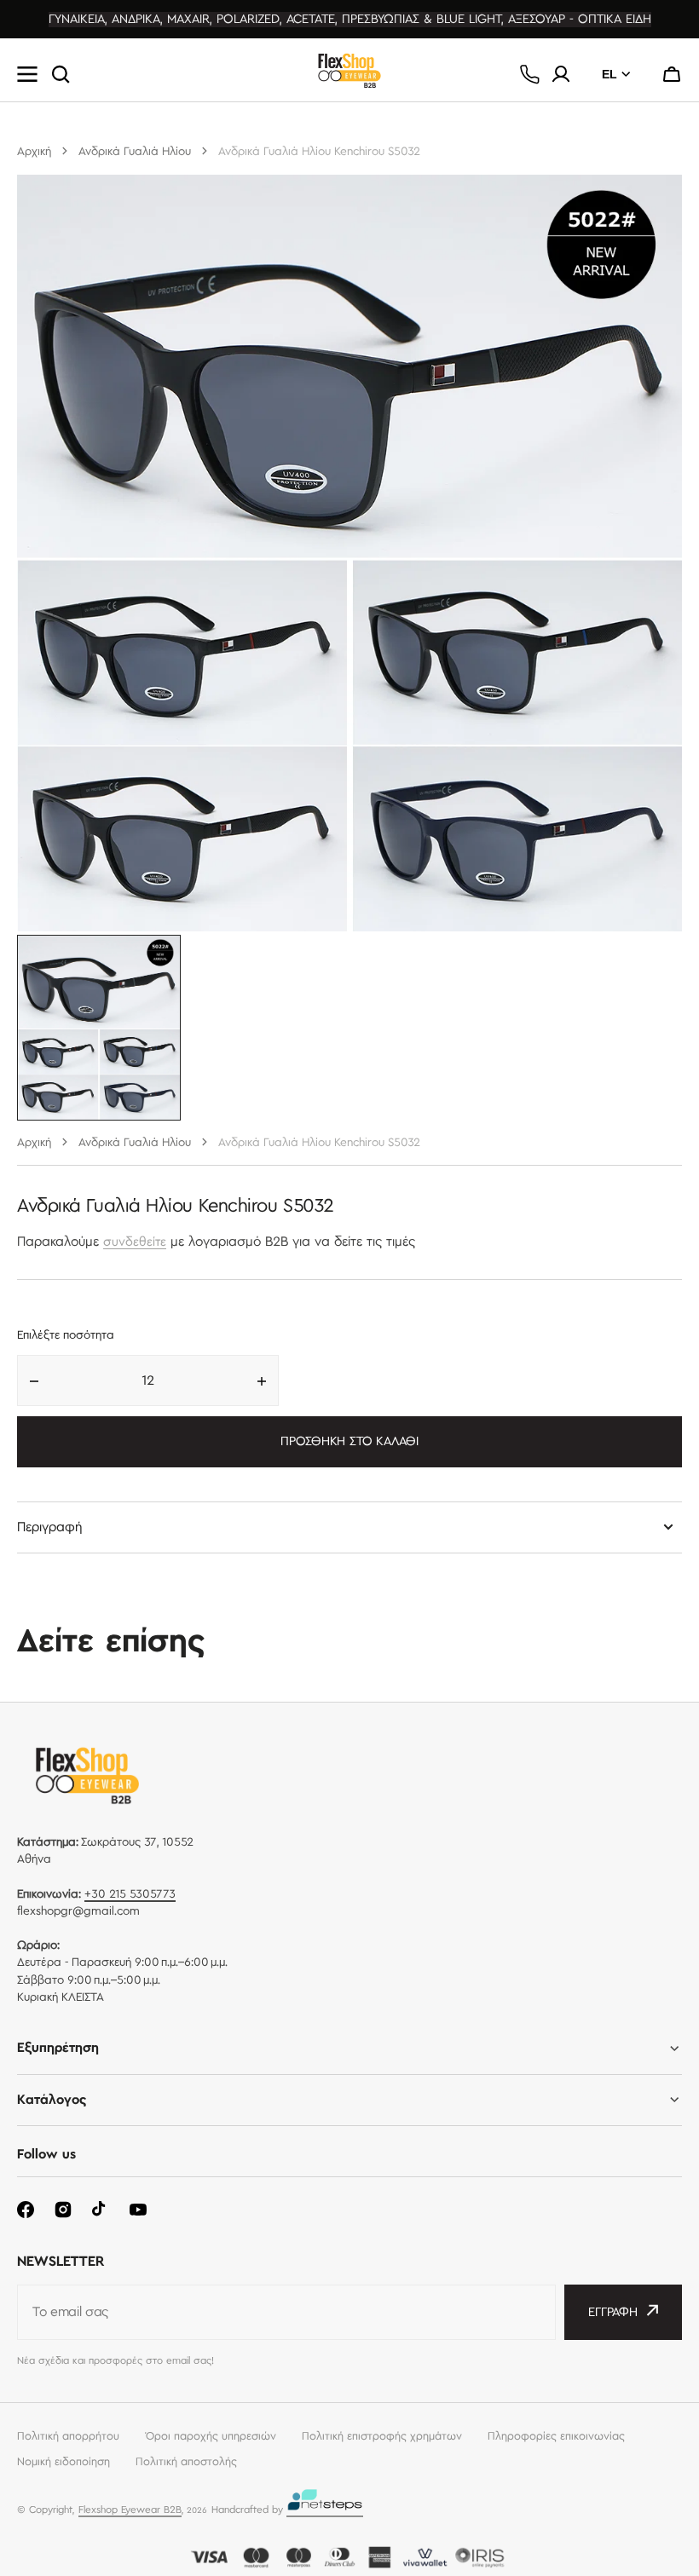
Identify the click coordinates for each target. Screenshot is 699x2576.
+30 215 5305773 (130, 1894)
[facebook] (26, 2210)
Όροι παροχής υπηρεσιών (211, 2436)
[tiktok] (101, 2210)
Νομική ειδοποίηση (64, 2462)
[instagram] (63, 2210)
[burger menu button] (27, 74)
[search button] (61, 74)
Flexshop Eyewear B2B (130, 2510)
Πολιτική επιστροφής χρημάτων (382, 2436)
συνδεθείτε (135, 1242)
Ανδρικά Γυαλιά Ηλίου (135, 152)
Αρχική (34, 152)
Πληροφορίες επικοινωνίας (556, 2436)
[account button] (561, 74)
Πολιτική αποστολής (186, 2462)
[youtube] (138, 2210)
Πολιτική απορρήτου (68, 2436)
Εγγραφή (613, 2313)
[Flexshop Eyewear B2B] (349, 75)
